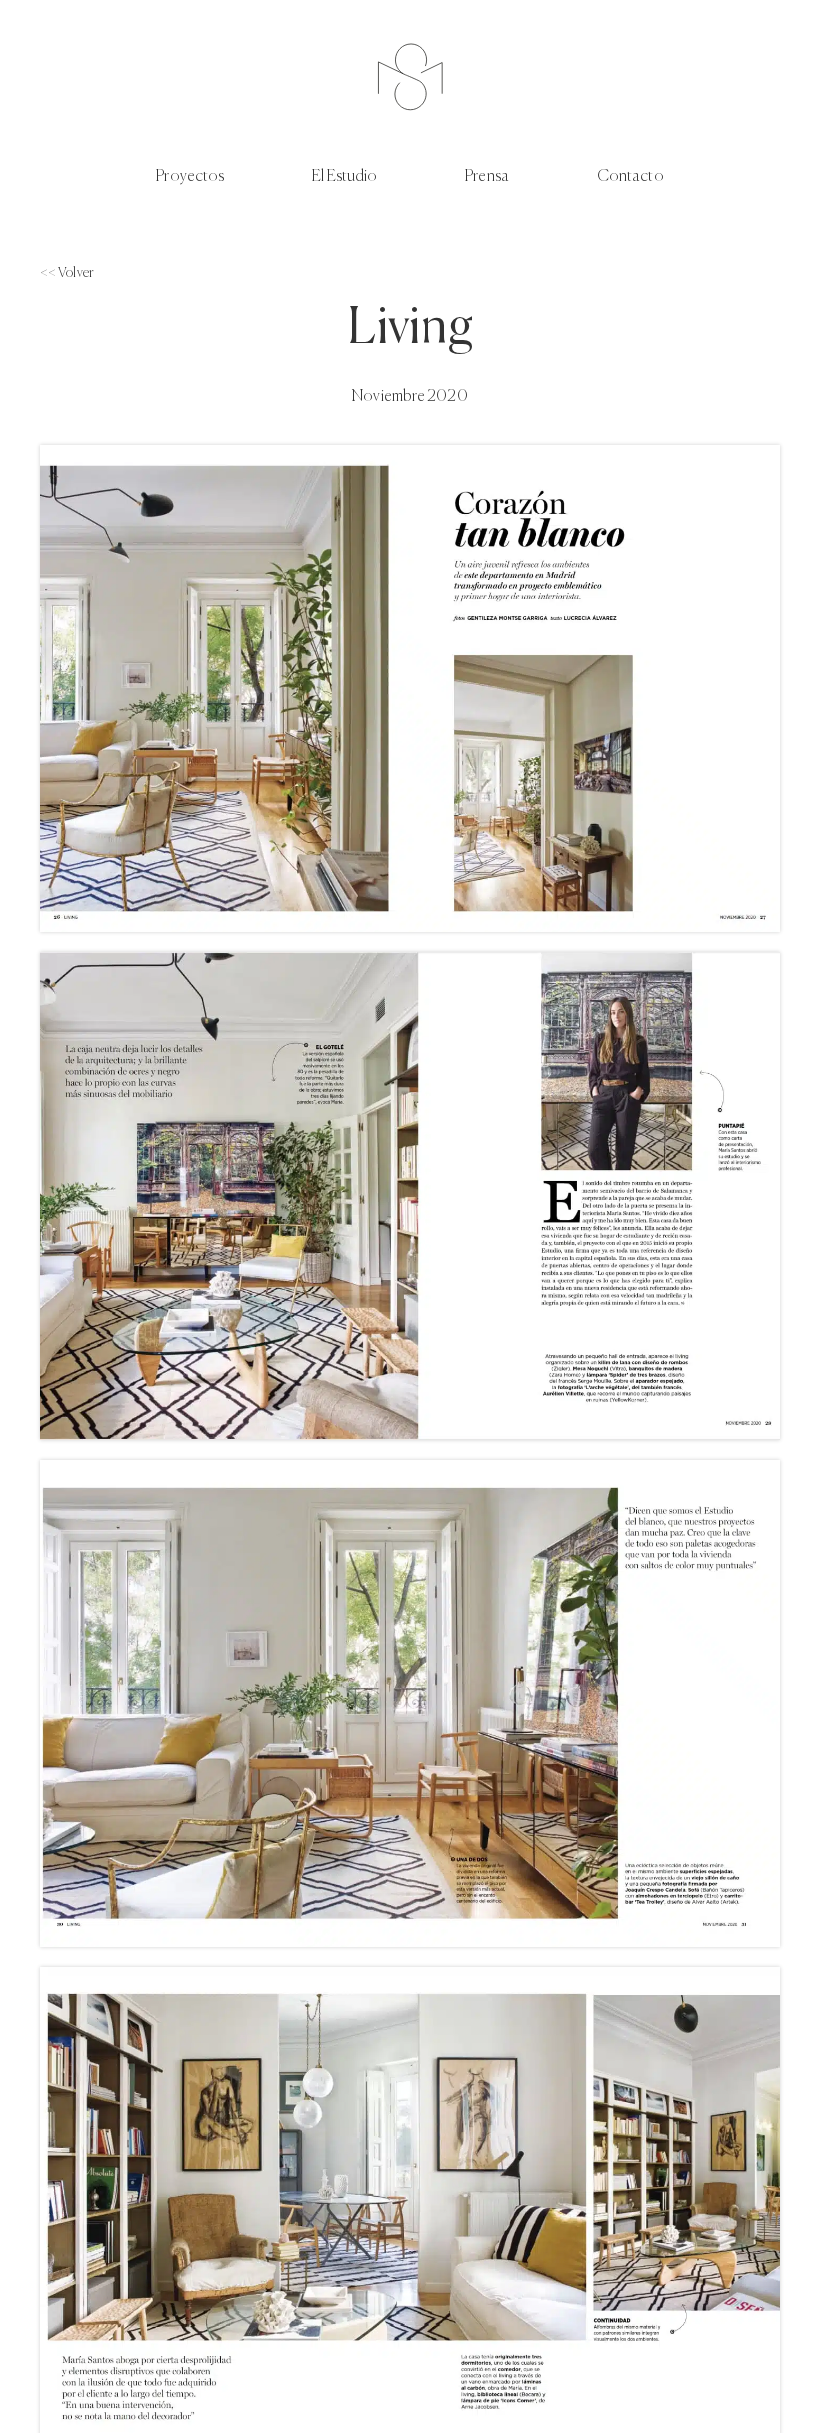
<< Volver (67, 273)
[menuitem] (234, 178)
